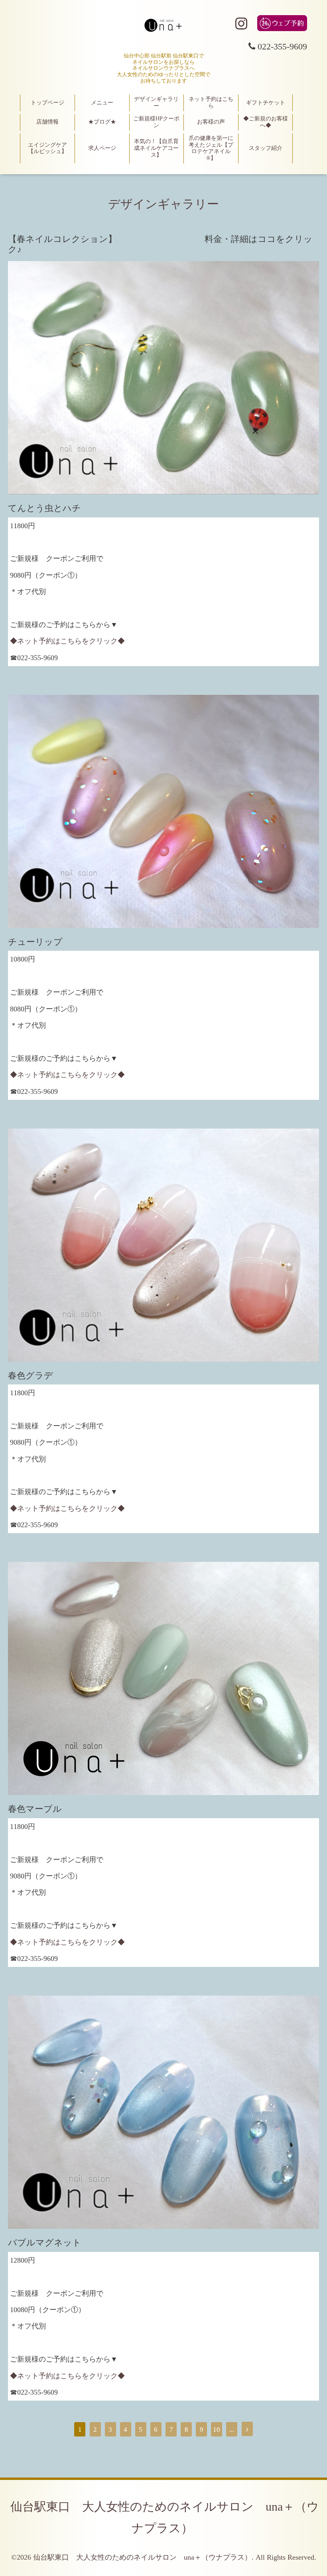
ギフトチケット (266, 103)
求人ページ (102, 148)
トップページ (47, 103)
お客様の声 (211, 122)
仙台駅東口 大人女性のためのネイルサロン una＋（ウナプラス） (142, 2557)
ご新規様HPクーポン (156, 122)
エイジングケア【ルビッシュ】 (47, 148)
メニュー (102, 103)
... (232, 2430)
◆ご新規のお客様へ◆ (266, 122)
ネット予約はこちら (211, 102)
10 (217, 2430)
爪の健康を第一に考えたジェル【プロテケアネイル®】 (211, 148)
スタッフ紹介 (266, 148)
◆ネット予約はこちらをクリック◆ (67, 641)
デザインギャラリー (156, 102)
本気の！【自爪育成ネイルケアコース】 (156, 148)
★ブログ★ (102, 122)
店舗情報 (47, 122)
